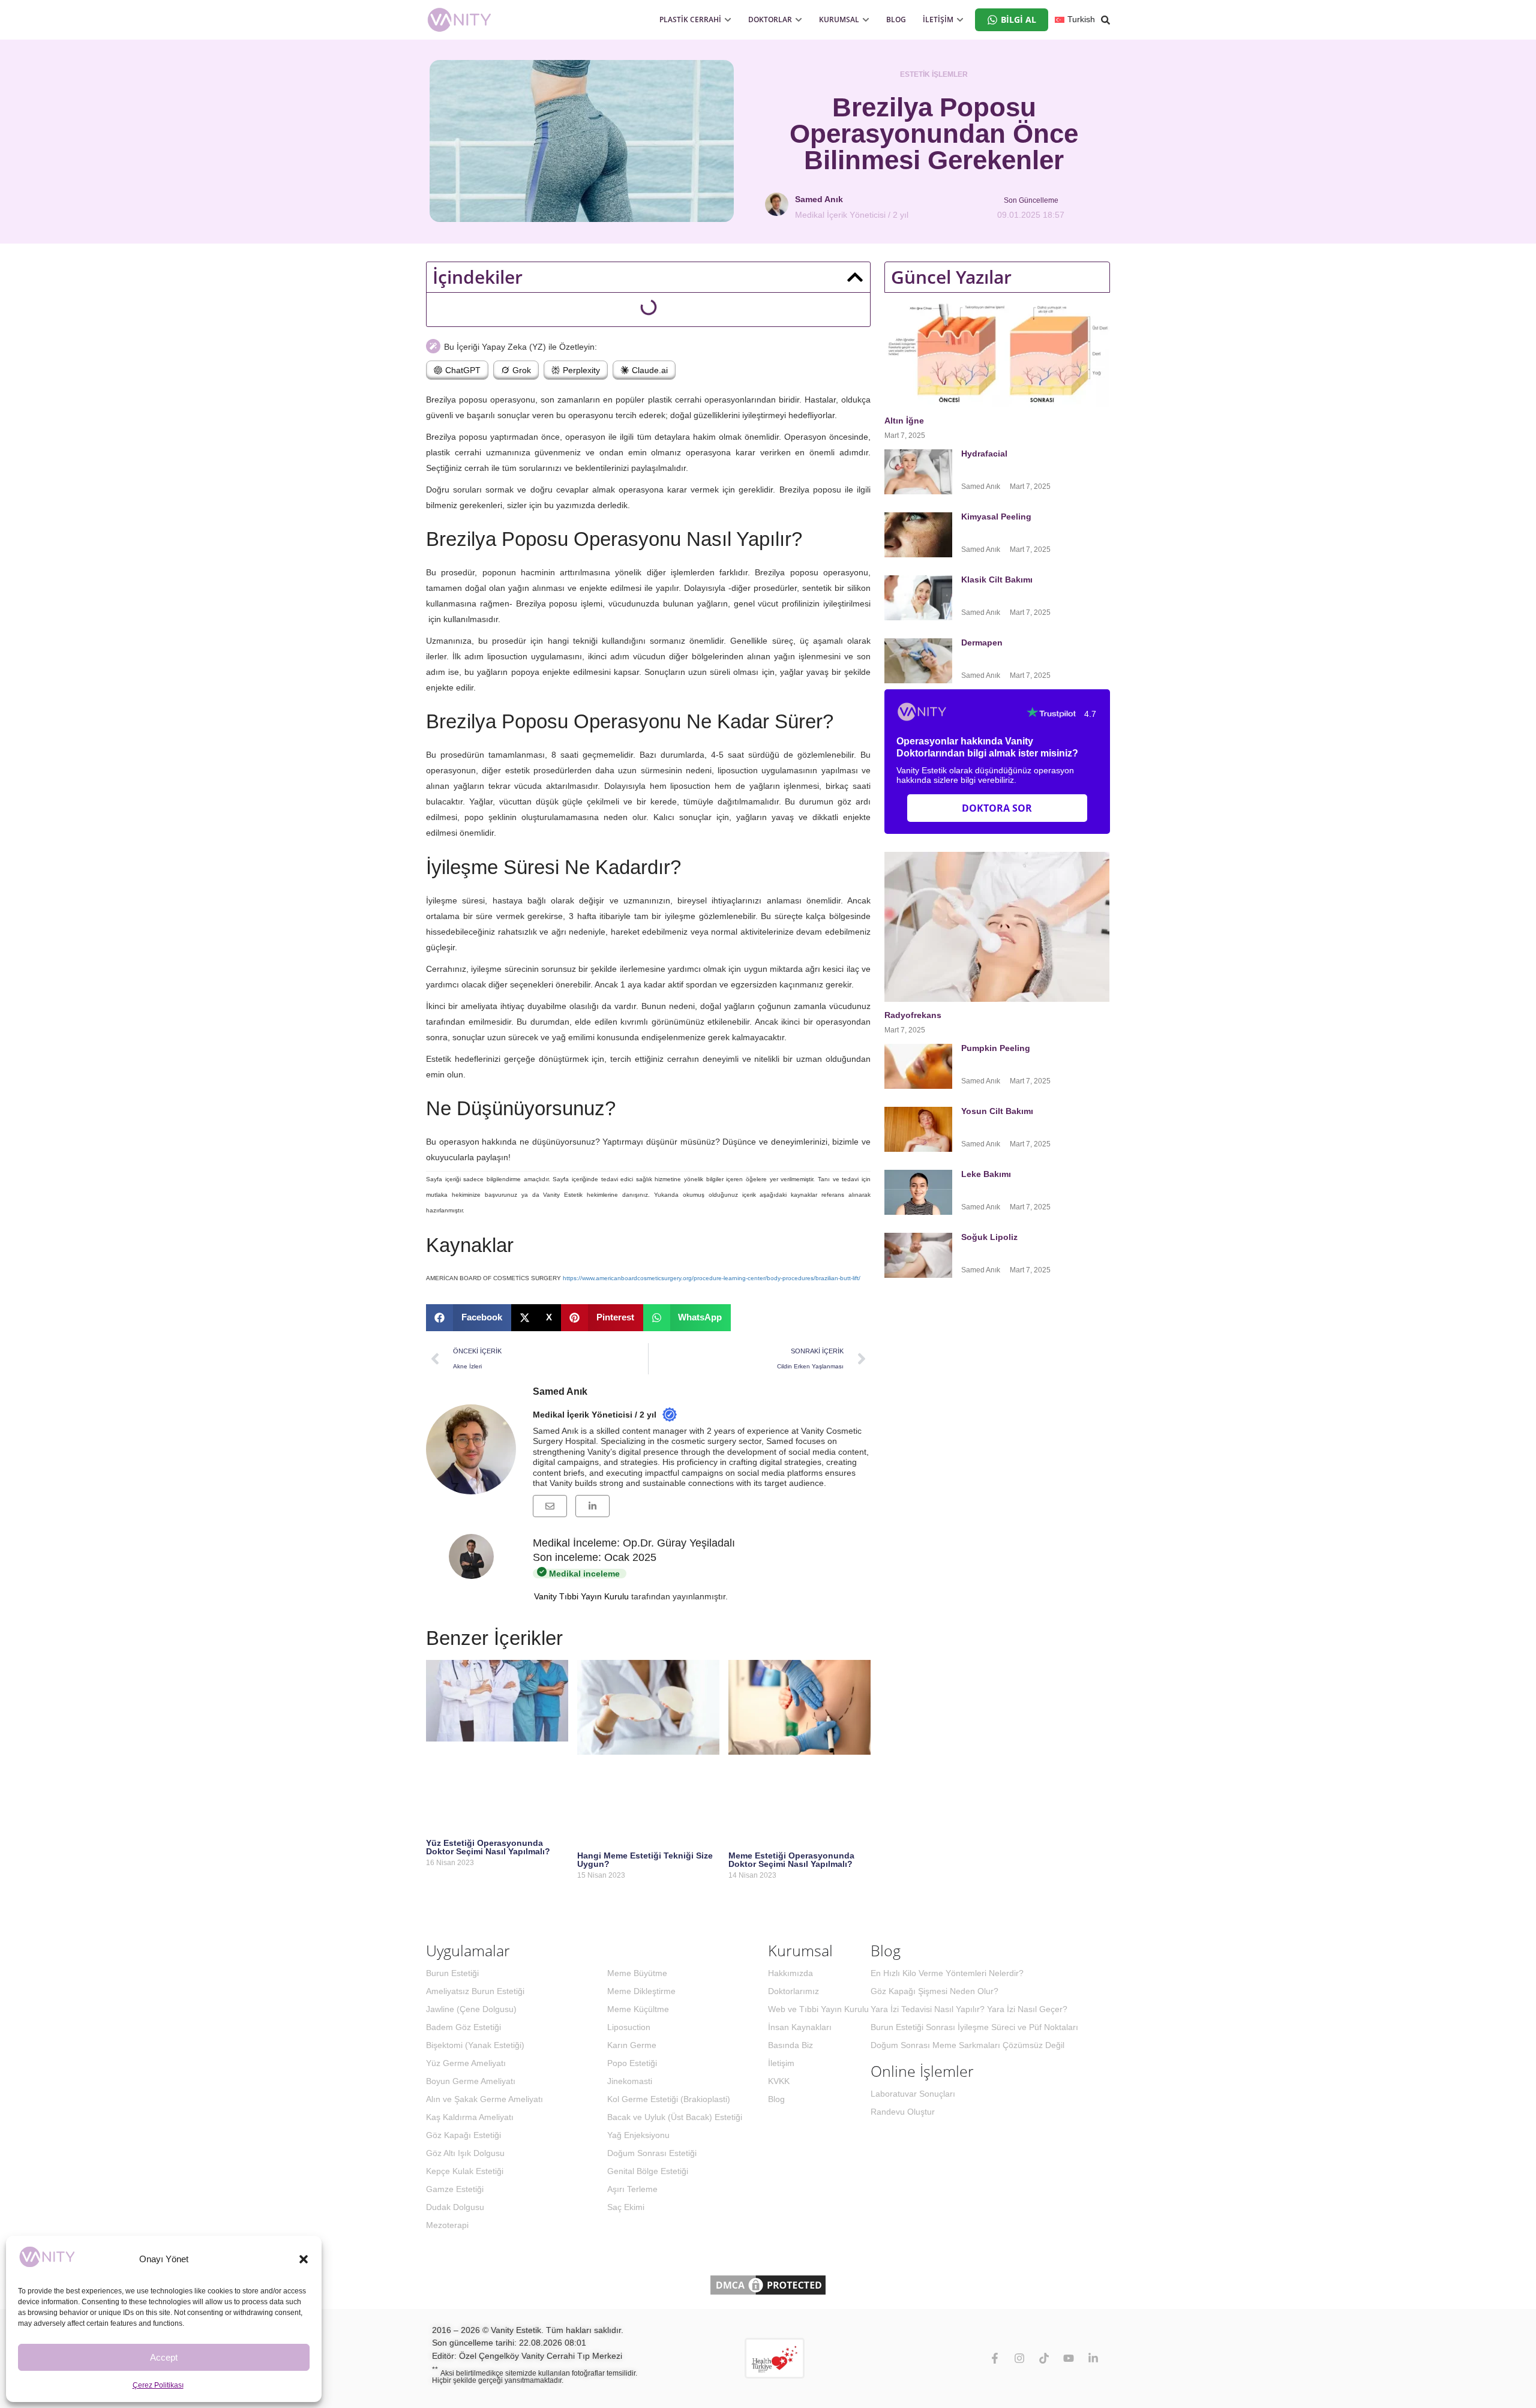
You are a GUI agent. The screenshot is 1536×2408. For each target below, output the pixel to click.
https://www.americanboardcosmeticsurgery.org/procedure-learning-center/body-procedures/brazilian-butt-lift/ (712, 1278)
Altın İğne (904, 421)
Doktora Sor (997, 808)
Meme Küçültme (638, 2009)
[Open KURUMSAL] (866, 20)
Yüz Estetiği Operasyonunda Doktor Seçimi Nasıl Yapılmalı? (488, 1847)
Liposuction (629, 2027)
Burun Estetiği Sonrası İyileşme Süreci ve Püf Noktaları (974, 2027)
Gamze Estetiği (455, 2189)
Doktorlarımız (793, 1991)
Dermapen (983, 642)
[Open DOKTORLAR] (799, 20)
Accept (164, 2357)
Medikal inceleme (583, 1574)
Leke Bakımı (986, 1174)
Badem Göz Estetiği (463, 2027)
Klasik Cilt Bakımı (997, 580)
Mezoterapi (447, 2225)
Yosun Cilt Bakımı (997, 1111)
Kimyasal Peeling (996, 517)
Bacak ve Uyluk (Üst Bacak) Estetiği (675, 2117)
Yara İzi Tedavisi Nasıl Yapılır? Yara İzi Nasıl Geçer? (969, 2009)
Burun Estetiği (452, 1973)
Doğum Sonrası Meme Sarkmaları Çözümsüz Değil (967, 2045)
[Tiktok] (1044, 2358)
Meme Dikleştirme (641, 1991)
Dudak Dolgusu (455, 2207)
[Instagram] (1019, 2358)
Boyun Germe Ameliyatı (471, 2081)
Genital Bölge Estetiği (648, 2171)
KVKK (779, 2081)
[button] (304, 2259)
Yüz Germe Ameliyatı (466, 2063)
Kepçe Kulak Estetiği (465, 2171)
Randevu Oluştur (903, 2112)
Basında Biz (790, 2045)
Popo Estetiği (632, 2063)
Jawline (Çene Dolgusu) (471, 2009)
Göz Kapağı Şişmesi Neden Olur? (934, 1991)
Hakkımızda (790, 1973)
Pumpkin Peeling (996, 1048)
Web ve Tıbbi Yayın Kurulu (818, 2009)
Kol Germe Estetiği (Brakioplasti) (669, 2099)
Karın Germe (632, 2045)
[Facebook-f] (995, 2358)
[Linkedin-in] (1093, 2358)
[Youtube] (1069, 2358)
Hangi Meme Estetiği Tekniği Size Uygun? (645, 1860)
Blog (776, 2099)
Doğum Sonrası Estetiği (652, 2153)
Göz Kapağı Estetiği (463, 2135)
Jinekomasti (630, 2081)
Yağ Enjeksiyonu (638, 2135)
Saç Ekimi (626, 2207)
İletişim (781, 2063)
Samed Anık (560, 1391)
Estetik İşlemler (934, 74)
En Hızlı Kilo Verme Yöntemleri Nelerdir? (947, 1973)
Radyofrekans (914, 1015)
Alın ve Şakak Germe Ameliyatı (484, 2099)
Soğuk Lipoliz (991, 1237)
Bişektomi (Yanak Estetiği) (475, 2045)
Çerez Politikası (158, 2385)
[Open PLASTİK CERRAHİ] (728, 20)
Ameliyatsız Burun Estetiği (475, 1991)
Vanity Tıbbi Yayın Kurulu (581, 1596)
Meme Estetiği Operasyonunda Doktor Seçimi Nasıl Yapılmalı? (791, 1860)
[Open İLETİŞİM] (960, 20)
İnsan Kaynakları (800, 2027)
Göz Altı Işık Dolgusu (465, 2153)
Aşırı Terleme (632, 2189)
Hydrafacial (985, 454)
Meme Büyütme (637, 1973)
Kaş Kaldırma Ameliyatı (470, 2117)
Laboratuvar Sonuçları (913, 2094)
